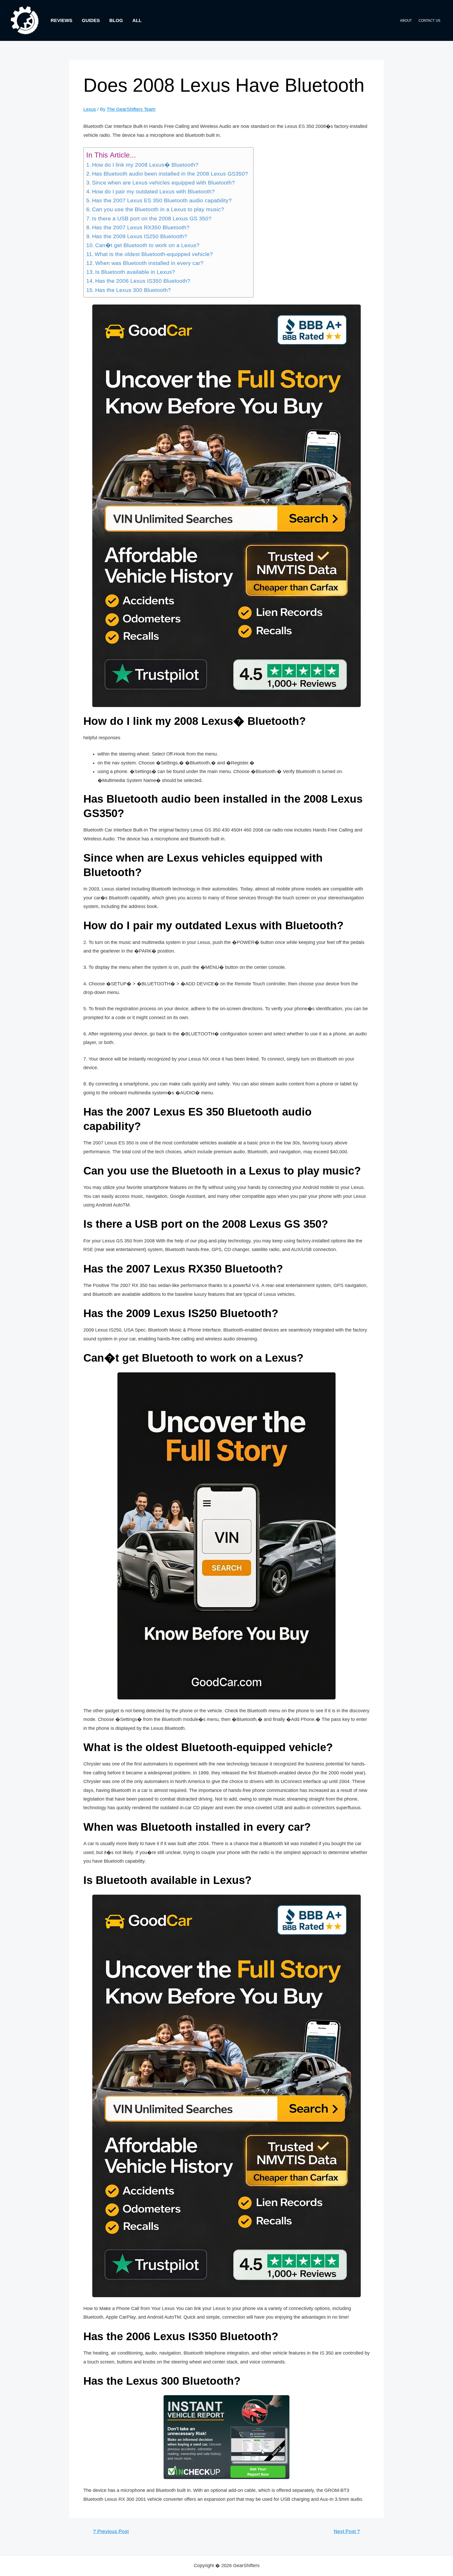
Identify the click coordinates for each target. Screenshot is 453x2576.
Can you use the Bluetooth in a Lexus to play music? (158, 209)
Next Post (347, 2531)
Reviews (61, 20)
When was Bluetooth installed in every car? (149, 263)
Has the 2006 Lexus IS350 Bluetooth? (143, 281)
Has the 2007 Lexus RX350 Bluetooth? (141, 227)
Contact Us (430, 21)
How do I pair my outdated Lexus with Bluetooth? (153, 192)
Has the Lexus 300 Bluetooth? (133, 290)
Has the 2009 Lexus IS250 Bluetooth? (140, 236)
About (406, 21)
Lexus (90, 109)
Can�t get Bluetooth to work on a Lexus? (147, 245)
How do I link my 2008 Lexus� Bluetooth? (145, 165)
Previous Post (111, 2531)
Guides (91, 20)
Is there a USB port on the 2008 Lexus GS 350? (152, 219)
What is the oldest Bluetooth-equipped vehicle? (154, 254)
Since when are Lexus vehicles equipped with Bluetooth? (163, 183)
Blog (116, 20)
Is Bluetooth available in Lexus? (135, 272)
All (137, 20)
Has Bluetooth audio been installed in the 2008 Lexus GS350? (170, 174)
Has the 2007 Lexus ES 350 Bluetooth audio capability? (162, 200)
